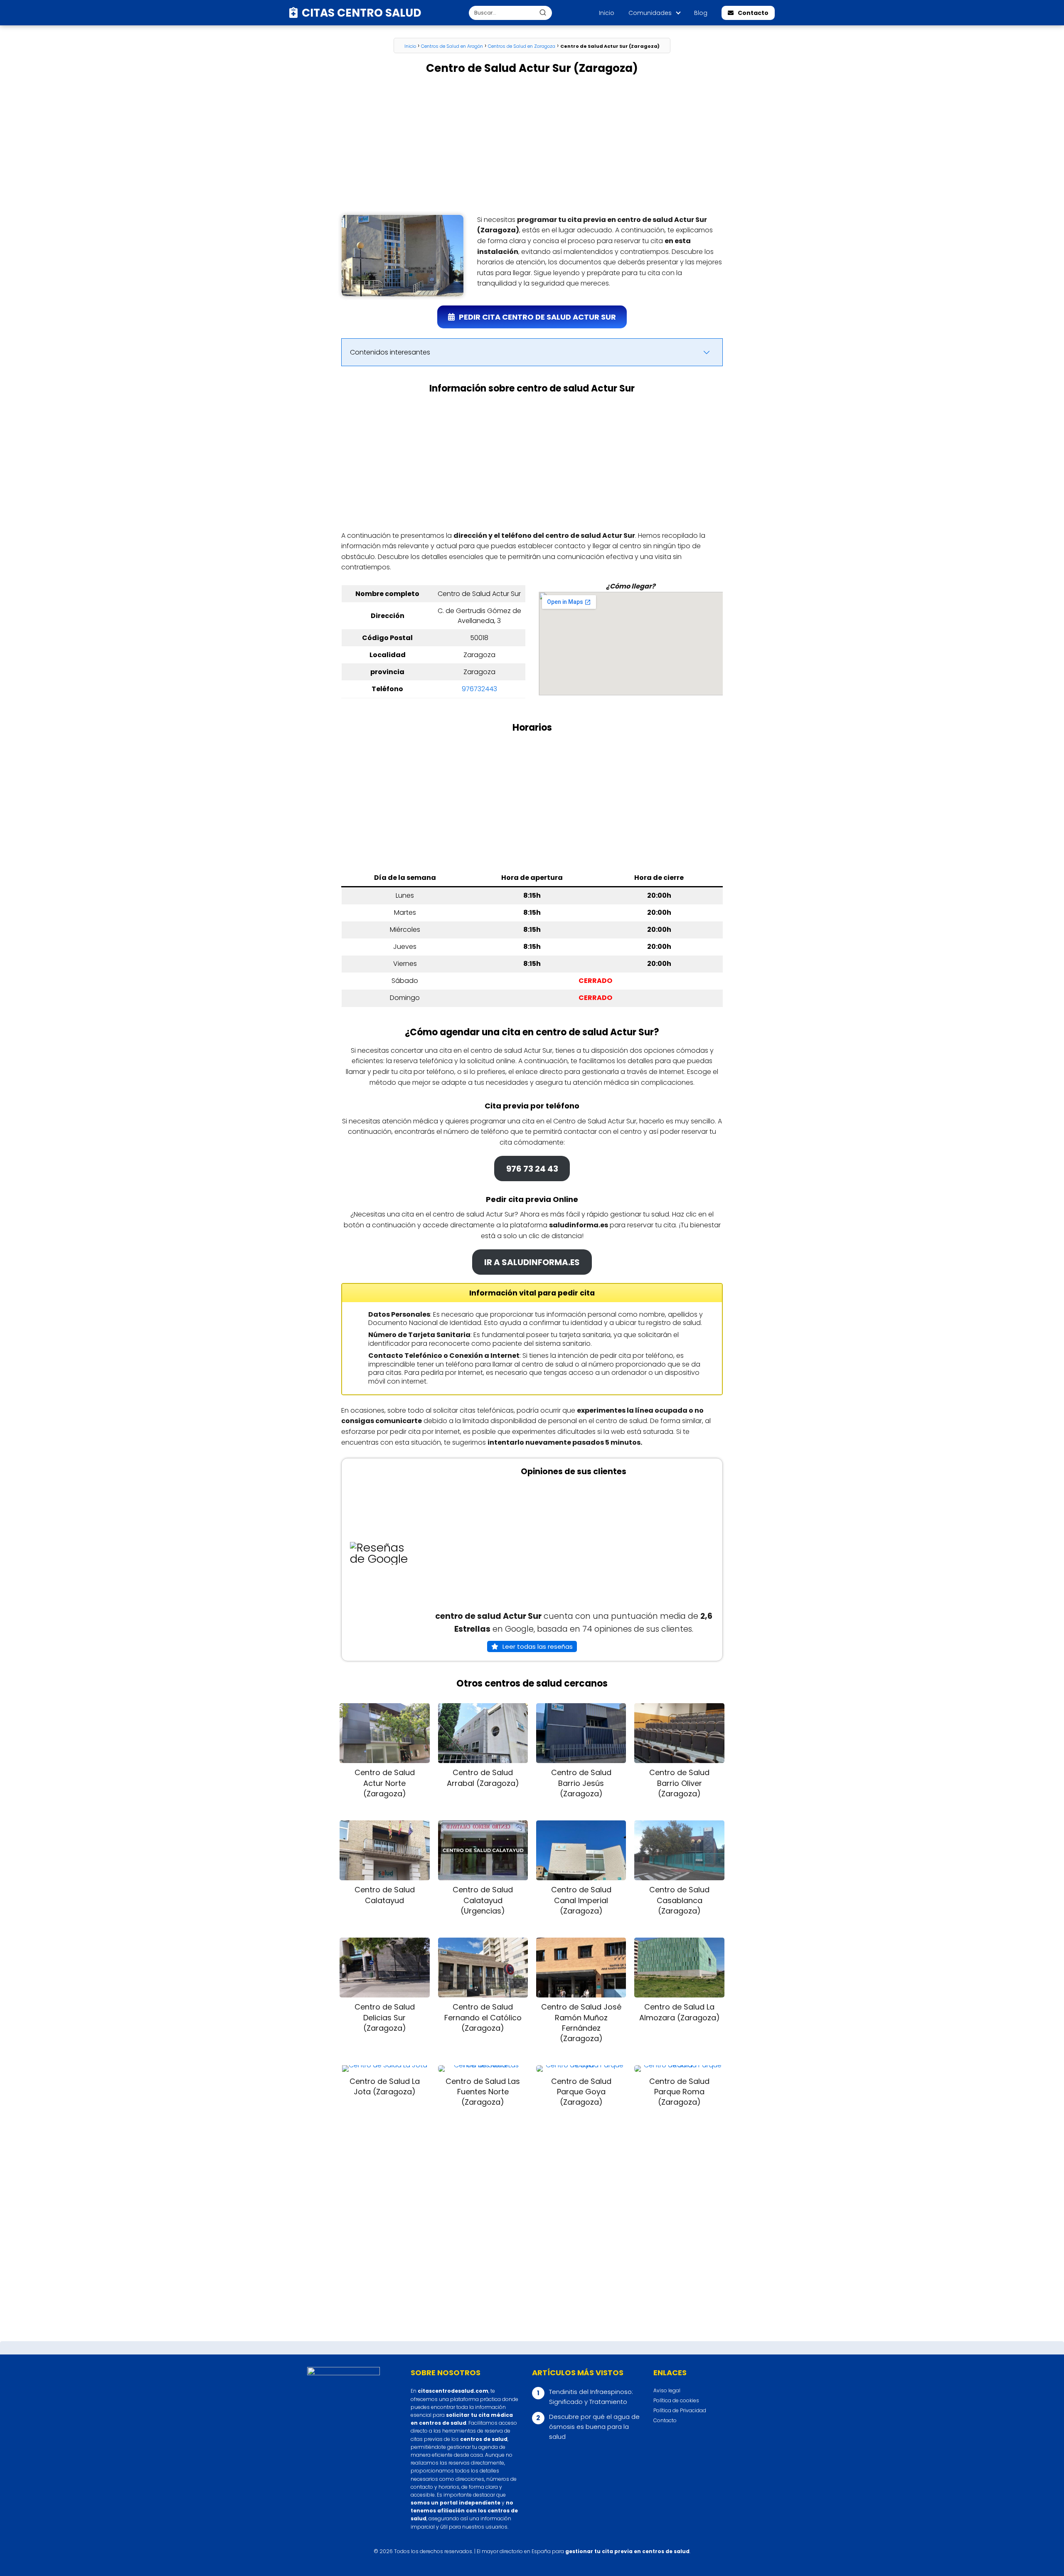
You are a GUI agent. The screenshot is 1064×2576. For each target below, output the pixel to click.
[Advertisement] (532, 145)
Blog (701, 13)
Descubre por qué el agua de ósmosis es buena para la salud (594, 2427)
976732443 (479, 689)
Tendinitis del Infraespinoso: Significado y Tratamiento (591, 2397)
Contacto (753, 13)
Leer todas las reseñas (538, 1646)
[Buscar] (543, 12)
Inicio (607, 13)
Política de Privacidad (680, 2410)
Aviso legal (667, 2390)
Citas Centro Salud (362, 13)
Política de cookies (676, 2400)
